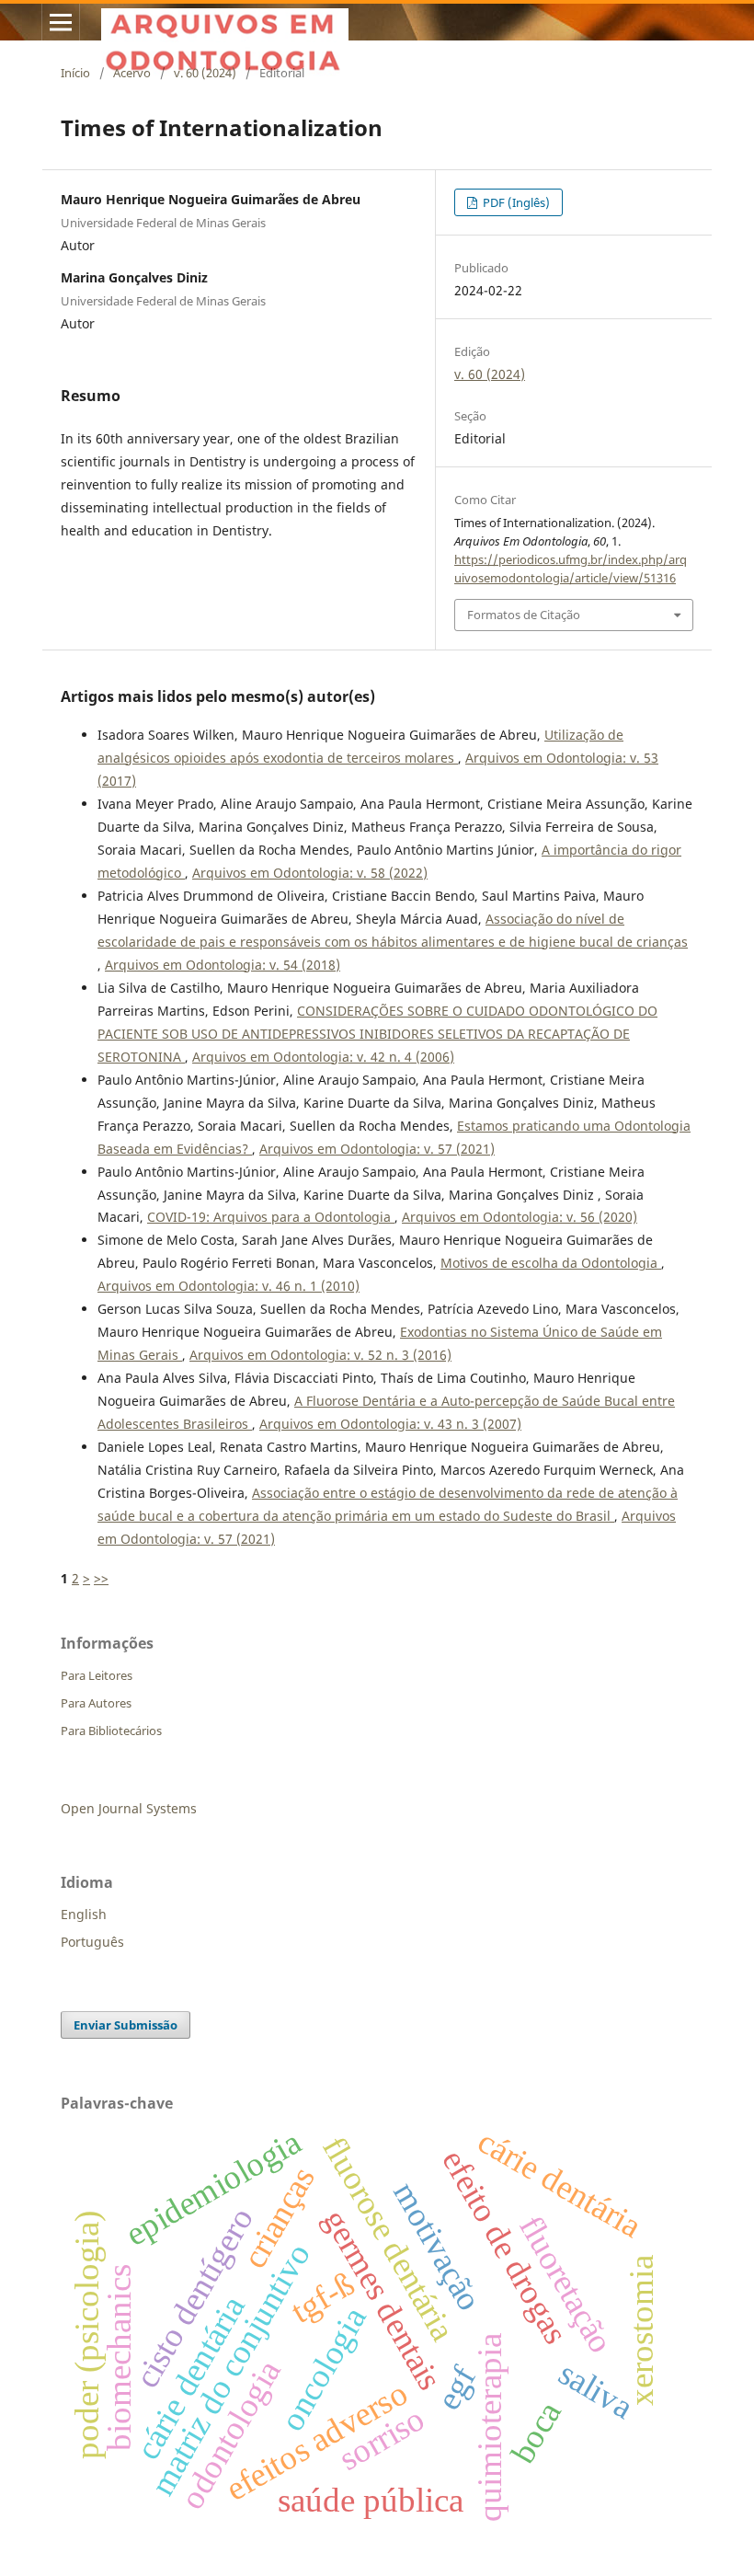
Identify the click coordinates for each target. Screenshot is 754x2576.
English (84, 1914)
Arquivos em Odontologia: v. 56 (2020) (520, 1217)
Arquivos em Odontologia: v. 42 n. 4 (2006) (323, 1057)
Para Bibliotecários (111, 1731)
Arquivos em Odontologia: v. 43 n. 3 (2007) (390, 1424)
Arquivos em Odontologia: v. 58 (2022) (310, 873)
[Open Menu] (61, 22)
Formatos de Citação (524, 615)
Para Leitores (97, 1675)
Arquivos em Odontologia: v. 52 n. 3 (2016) (320, 1355)
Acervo (132, 73)
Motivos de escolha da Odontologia (551, 1263)
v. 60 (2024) (205, 73)
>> (101, 1578)
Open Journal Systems (129, 1808)
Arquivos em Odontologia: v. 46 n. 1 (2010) (228, 1286)
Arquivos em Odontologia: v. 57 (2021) (377, 1149)
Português (92, 1942)
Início (75, 73)
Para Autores (96, 1703)
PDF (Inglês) (515, 202)
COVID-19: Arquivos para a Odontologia (271, 1217)
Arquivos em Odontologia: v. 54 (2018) (223, 965)
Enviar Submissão (126, 2025)
